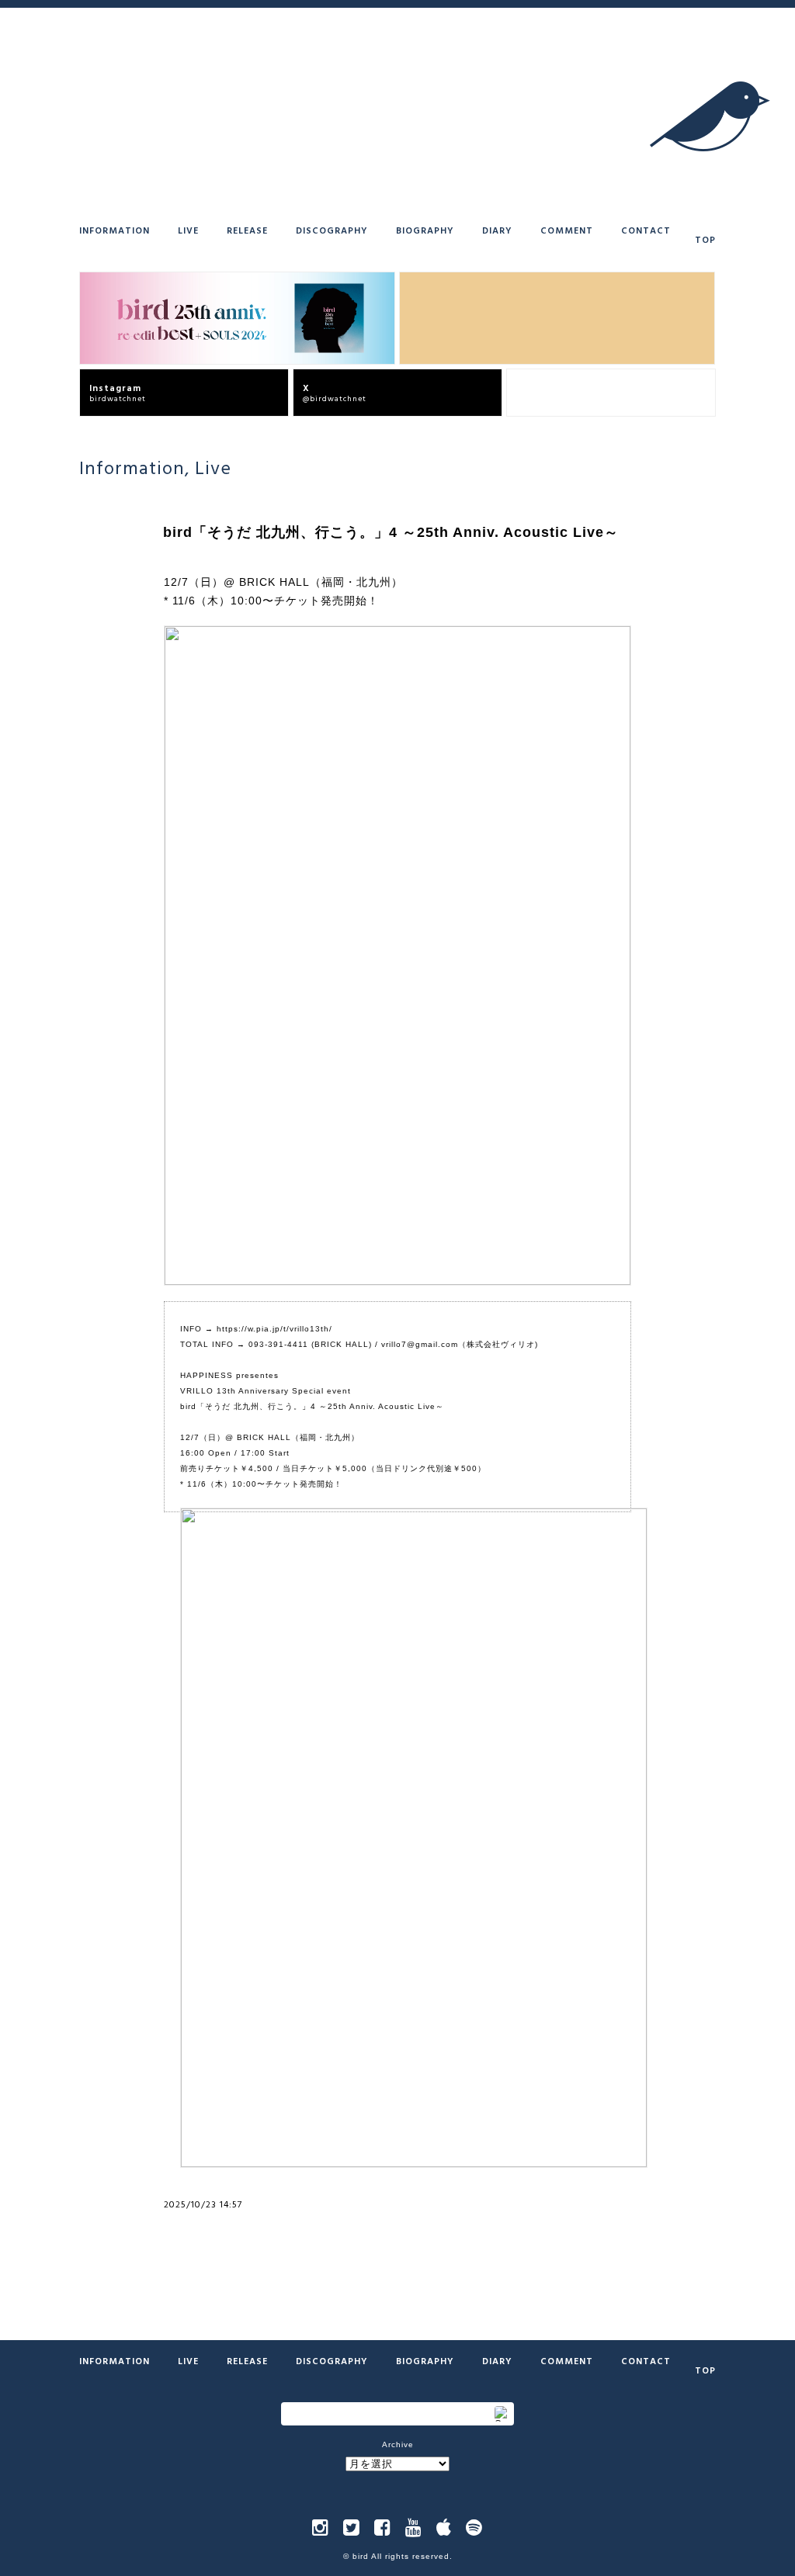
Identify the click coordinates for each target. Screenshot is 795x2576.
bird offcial (542, 392)
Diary (497, 230)
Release (247, 230)
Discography (332, 230)
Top (705, 239)
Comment (567, 230)
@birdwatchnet (335, 392)
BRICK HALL (342, 1344)
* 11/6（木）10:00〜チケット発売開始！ (271, 601)
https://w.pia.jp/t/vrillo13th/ (274, 1329)
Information (115, 230)
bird (361, 2556)
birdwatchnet (118, 392)
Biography (425, 230)
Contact (646, 230)
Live (188, 230)
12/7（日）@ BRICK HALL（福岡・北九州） (283, 582)
